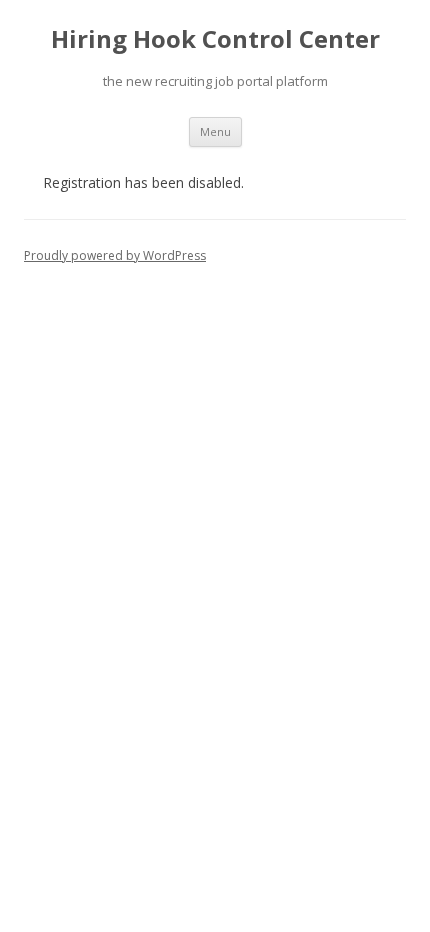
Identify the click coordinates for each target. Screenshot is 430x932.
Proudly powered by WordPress (115, 255)
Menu (215, 131)
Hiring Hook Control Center (215, 39)
